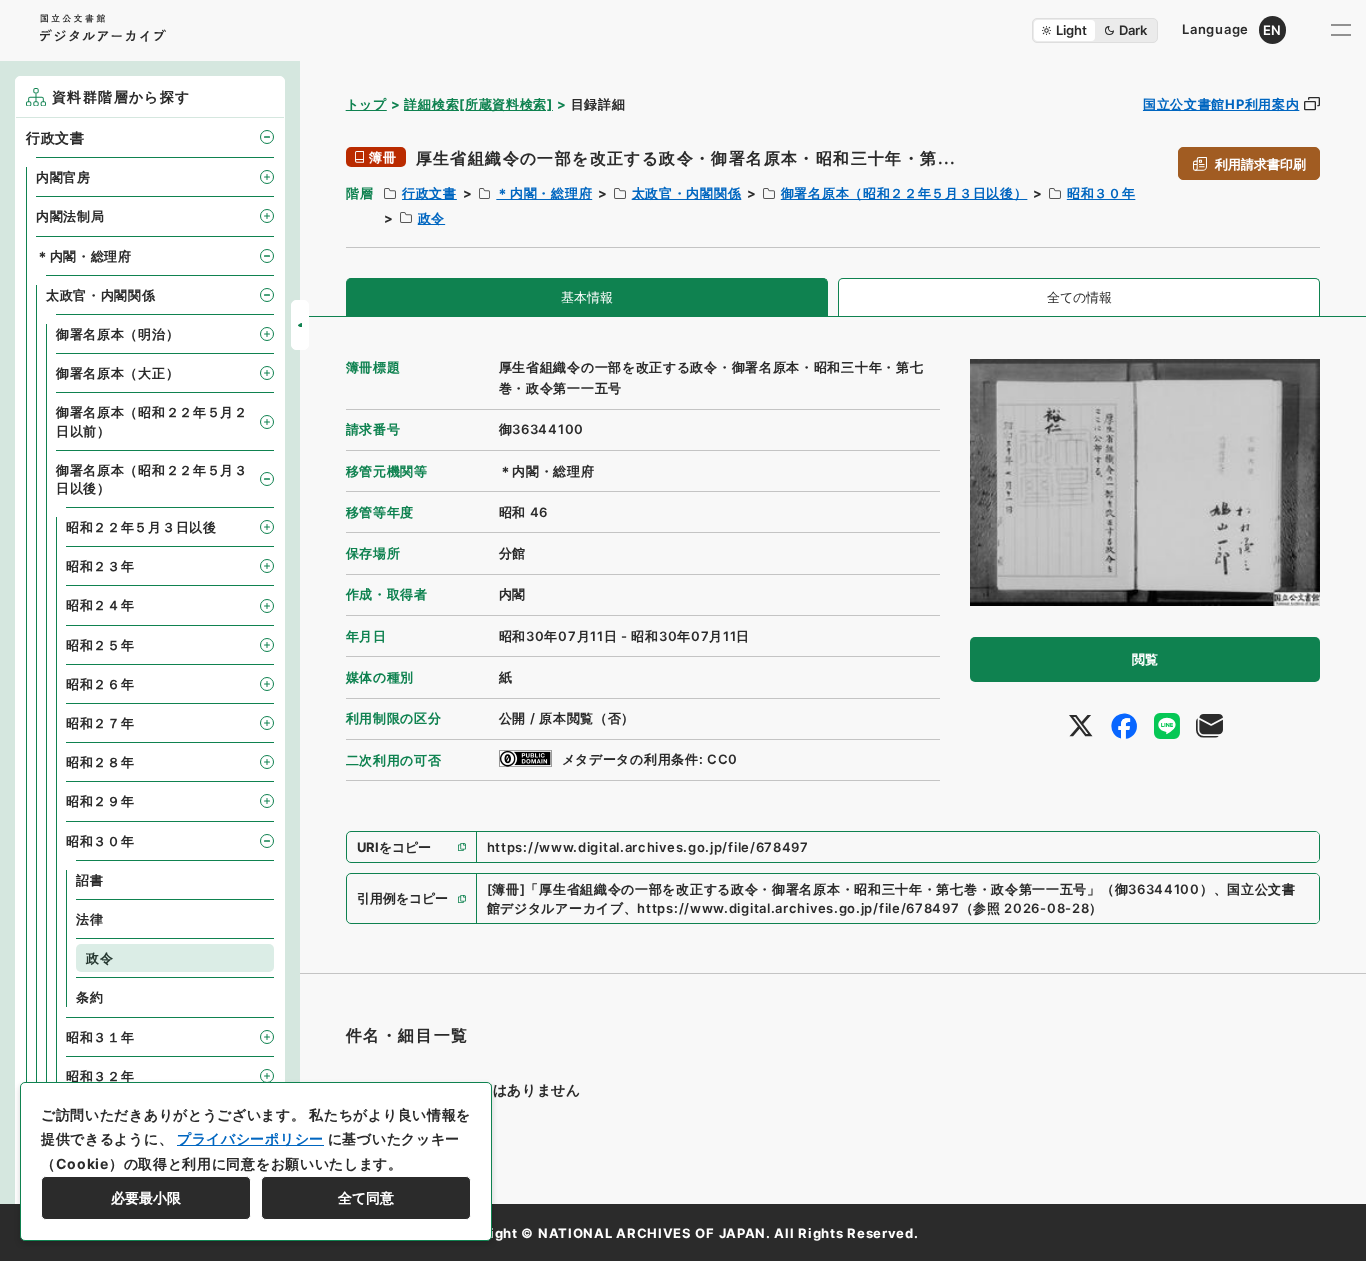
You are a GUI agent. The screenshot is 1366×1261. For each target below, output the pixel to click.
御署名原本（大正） (117, 373)
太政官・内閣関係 (687, 193)
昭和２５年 (100, 645)
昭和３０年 (1101, 193)
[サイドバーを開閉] (300, 325)
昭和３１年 (100, 1037)
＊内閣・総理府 (544, 193)
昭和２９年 (100, 801)
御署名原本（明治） (117, 334)
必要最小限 (146, 1197)
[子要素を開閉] (267, 137)
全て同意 (366, 1197)
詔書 (89, 880)
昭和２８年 (100, 762)
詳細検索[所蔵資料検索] (478, 104)
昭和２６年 (100, 684)
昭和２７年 (100, 723)
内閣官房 (63, 177)
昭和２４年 (100, 605)
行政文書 (429, 193)
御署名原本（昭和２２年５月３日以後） (904, 193)
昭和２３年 (100, 566)
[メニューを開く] (1341, 30)
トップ (366, 104)
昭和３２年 (100, 1076)
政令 (431, 218)
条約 (89, 997)
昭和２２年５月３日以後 (141, 527)
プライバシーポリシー (250, 1138)
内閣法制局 (70, 216)
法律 (89, 919)
